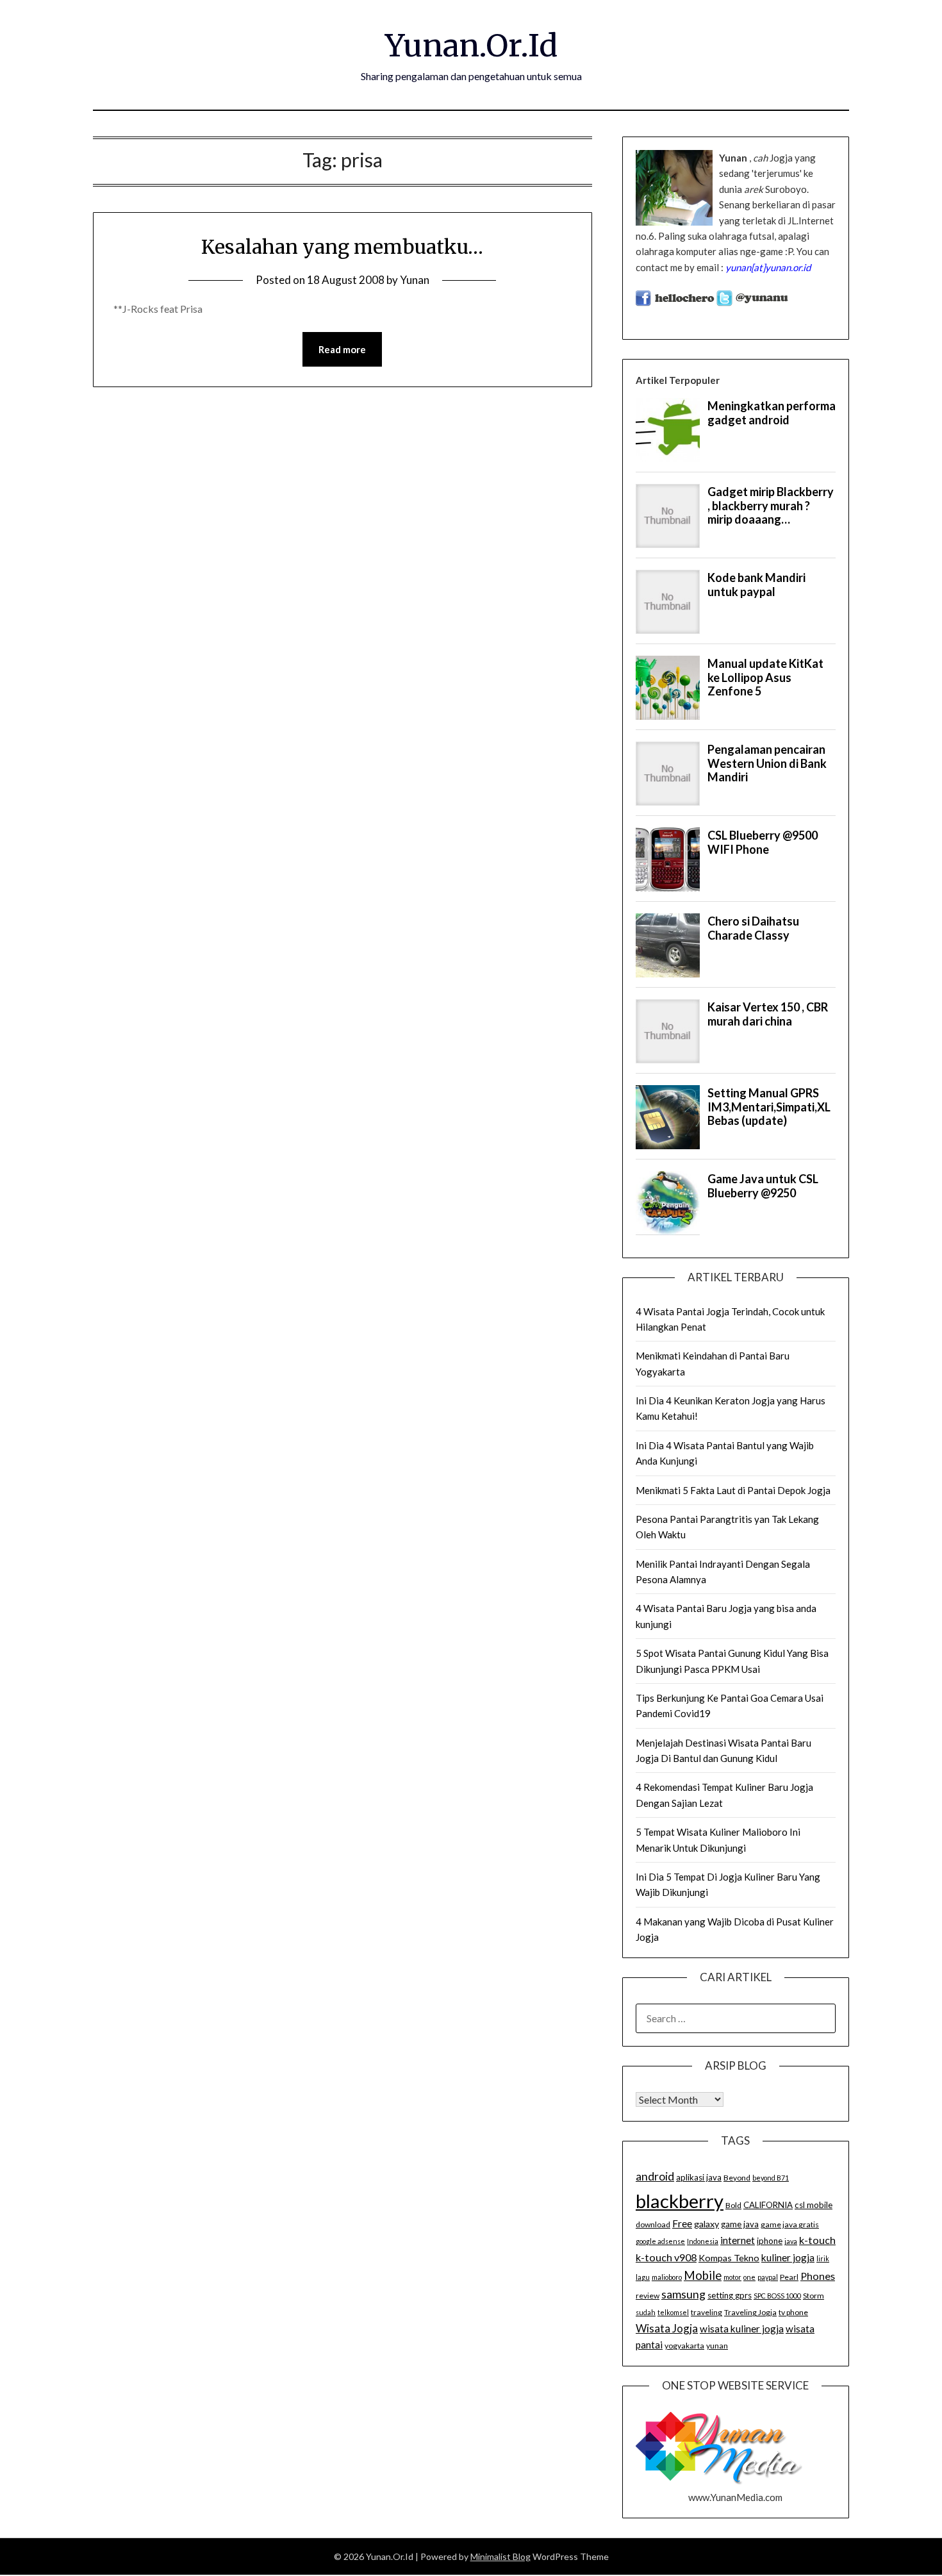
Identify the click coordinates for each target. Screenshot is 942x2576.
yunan (717, 2346)
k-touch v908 (666, 2257)
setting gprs (730, 2295)
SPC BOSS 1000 (777, 2296)
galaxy (706, 2224)
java (791, 2241)
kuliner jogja (788, 2257)
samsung (683, 2294)
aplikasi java (699, 2177)
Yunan (415, 280)
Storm (814, 2296)
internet (738, 2240)
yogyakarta (684, 2346)
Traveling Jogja (750, 2312)
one (749, 2277)
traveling (706, 2312)
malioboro (667, 2277)
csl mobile (814, 2205)
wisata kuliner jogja (742, 2329)
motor (732, 2277)
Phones (818, 2276)
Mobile (703, 2275)
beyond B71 (771, 2178)
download (653, 2224)
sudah (646, 2312)
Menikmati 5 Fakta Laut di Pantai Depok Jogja (733, 1490)
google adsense (660, 2241)
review (648, 2296)
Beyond (737, 2178)
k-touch (817, 2240)
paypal (768, 2277)
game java (740, 2224)
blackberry (680, 2201)
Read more (342, 349)
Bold (733, 2205)
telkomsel (673, 2312)
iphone (770, 2241)
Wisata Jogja (667, 2328)
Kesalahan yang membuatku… (342, 247)
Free (682, 2223)
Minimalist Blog (500, 2556)
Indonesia (703, 2241)
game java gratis (790, 2224)
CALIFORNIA (768, 2205)
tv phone (793, 2312)
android (655, 2176)
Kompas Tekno (729, 2258)
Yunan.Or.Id (471, 46)
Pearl (789, 2277)
